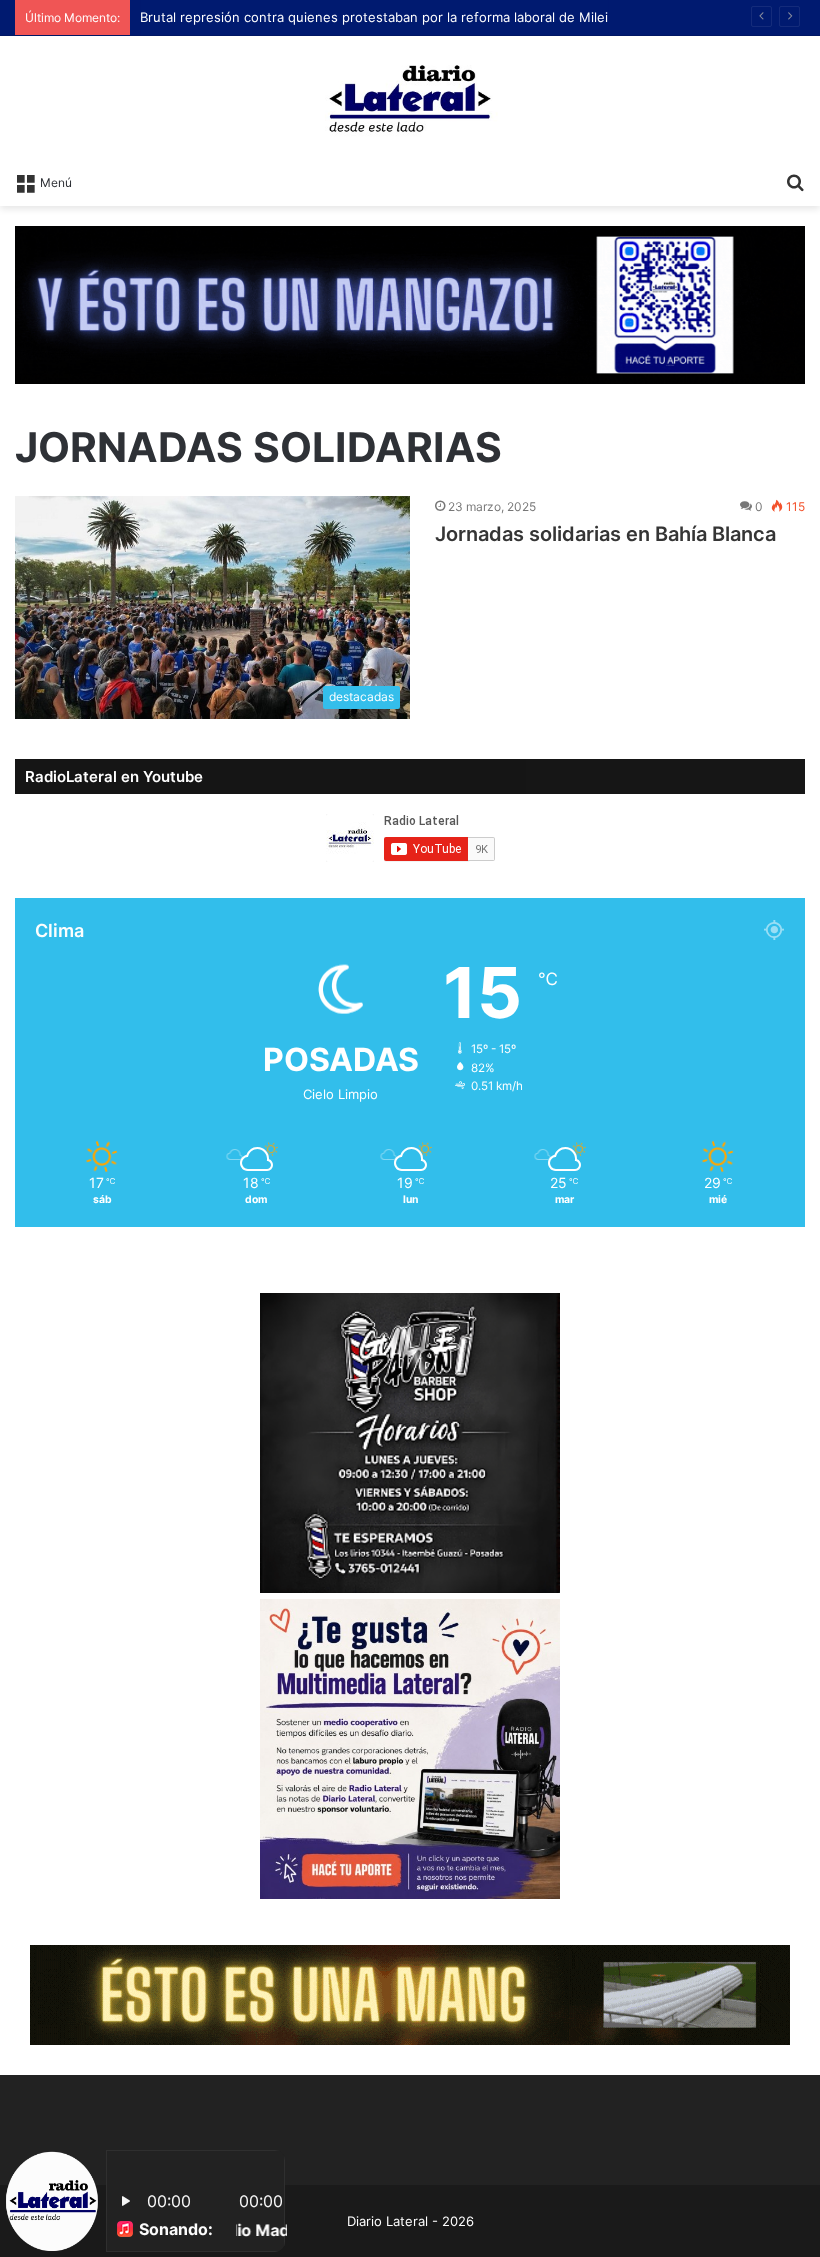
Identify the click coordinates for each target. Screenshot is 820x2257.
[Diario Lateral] (410, 98)
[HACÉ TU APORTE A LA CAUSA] (410, 1994)
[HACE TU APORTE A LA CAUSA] (410, 303)
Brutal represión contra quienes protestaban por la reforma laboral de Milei (374, 17)
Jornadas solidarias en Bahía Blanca (605, 534)
